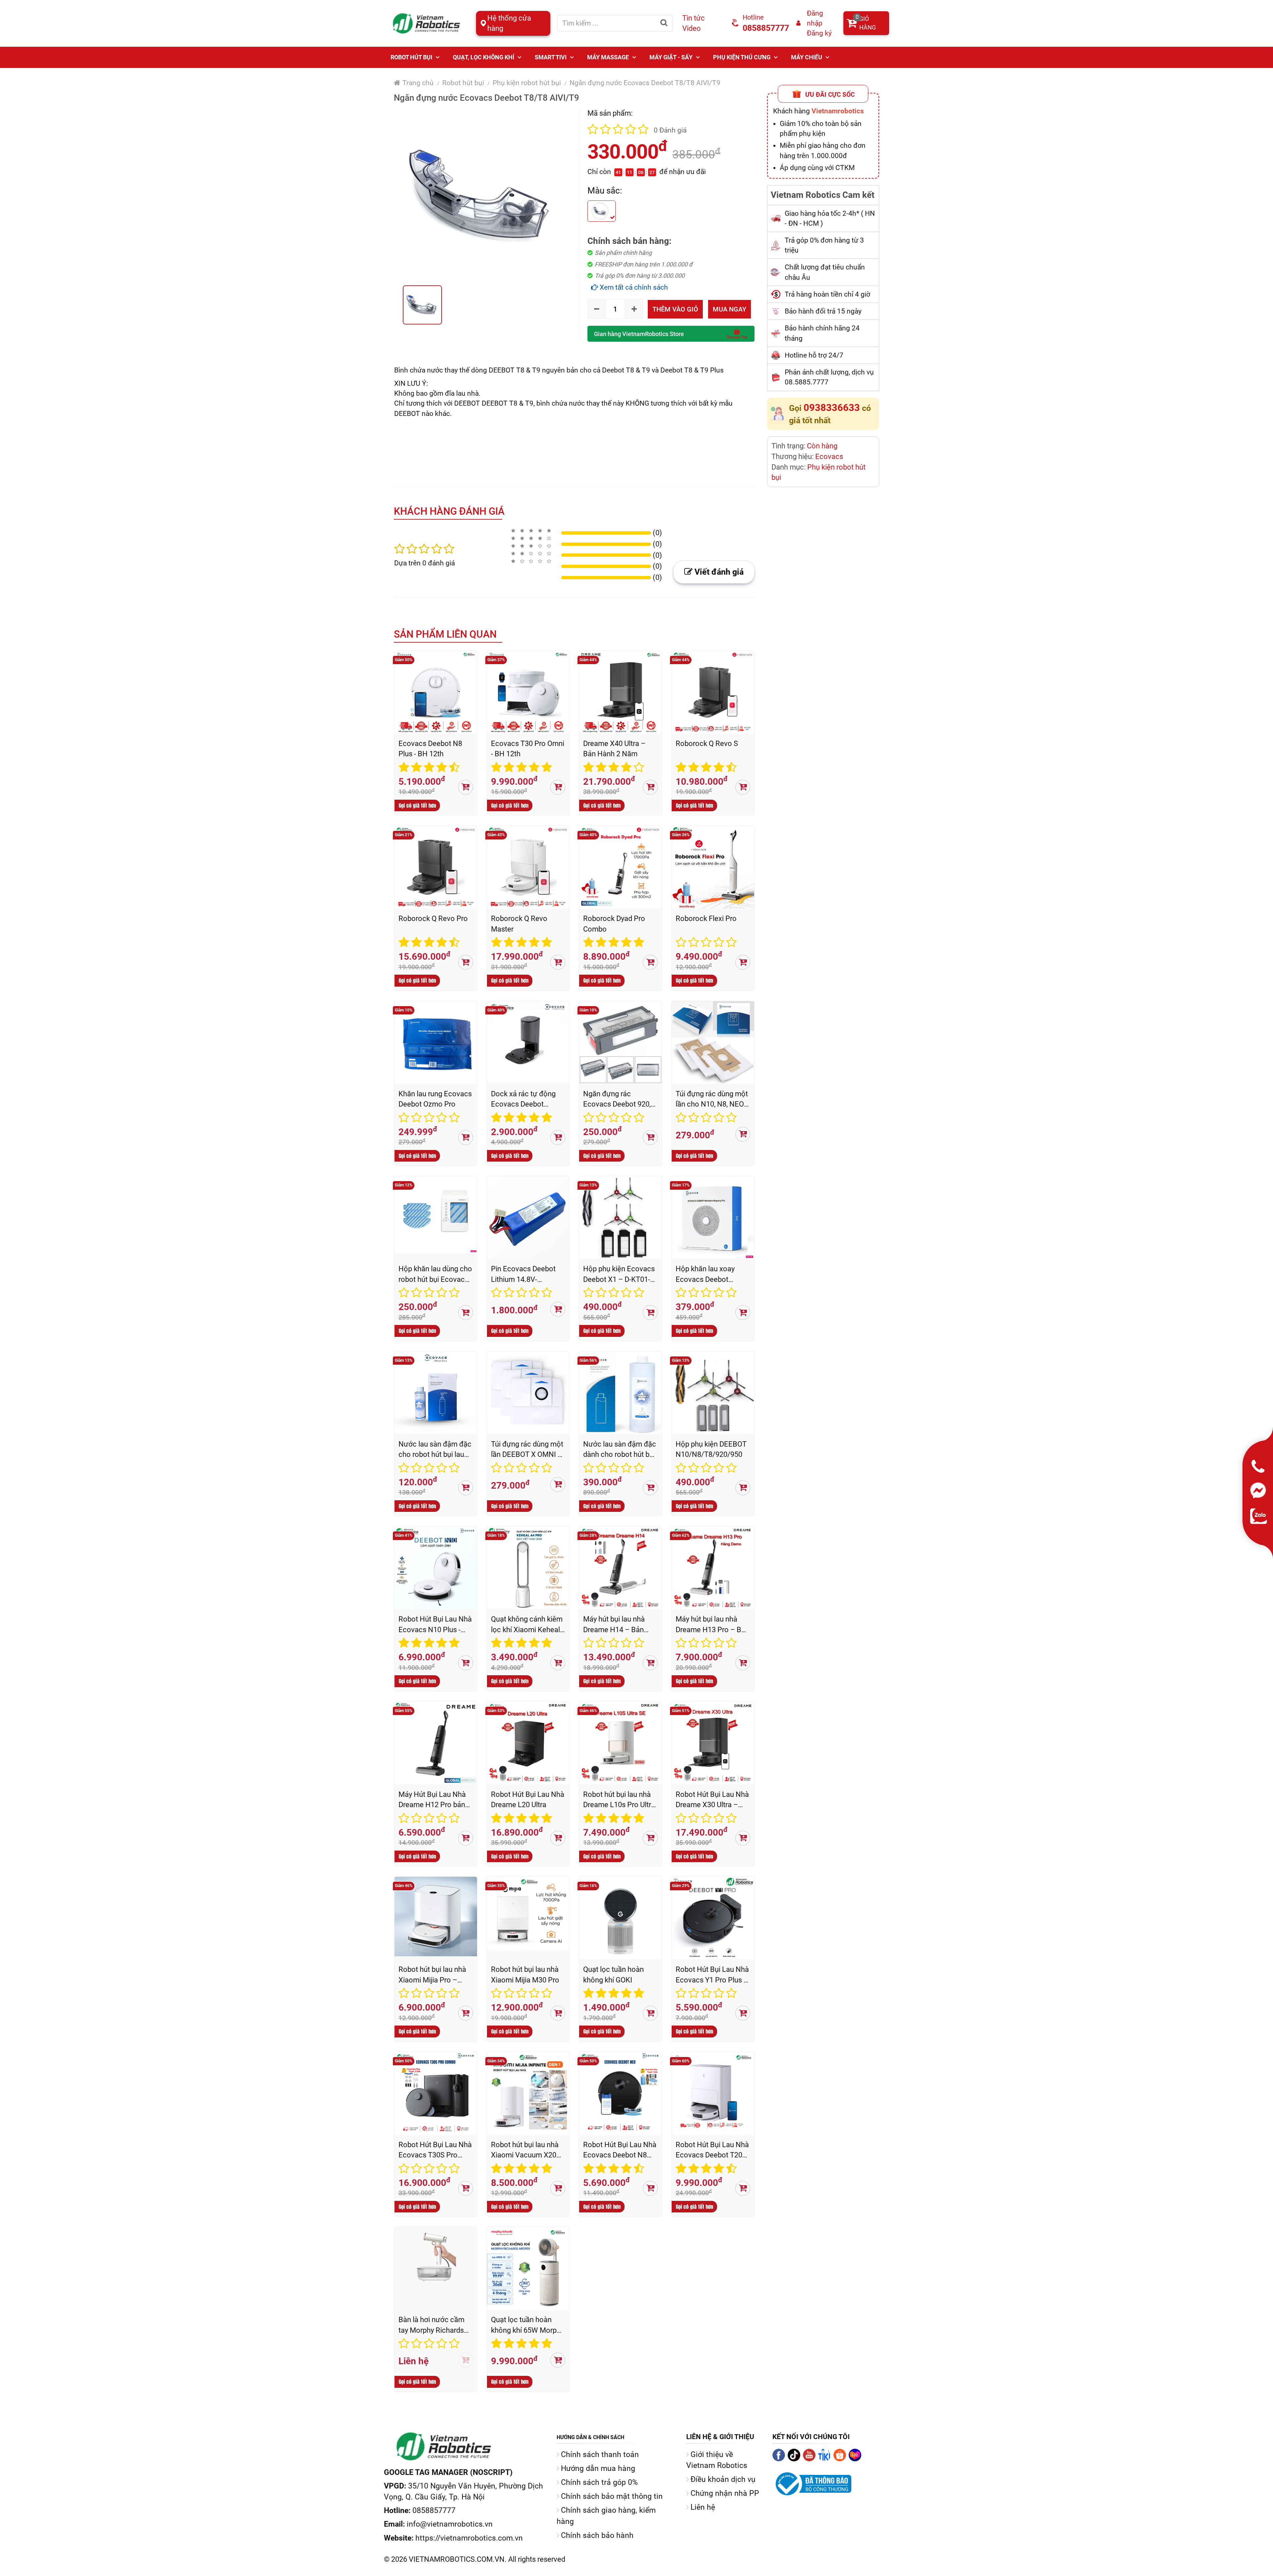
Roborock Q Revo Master (519, 924)
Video (692, 28)
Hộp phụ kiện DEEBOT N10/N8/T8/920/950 (711, 1449)
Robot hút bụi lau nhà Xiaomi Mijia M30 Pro (525, 1975)
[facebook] (780, 2459)
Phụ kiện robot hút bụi (527, 83)
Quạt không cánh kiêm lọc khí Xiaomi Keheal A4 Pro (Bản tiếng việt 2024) (527, 1624)
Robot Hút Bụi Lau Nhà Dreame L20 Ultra (528, 1800)
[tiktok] (795, 2459)
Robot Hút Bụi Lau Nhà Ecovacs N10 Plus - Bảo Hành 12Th (435, 1624)
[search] (664, 23)
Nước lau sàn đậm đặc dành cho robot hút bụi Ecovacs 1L (620, 1449)
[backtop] (1269, 2572)
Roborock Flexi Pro (706, 918)
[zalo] (1259, 1516)
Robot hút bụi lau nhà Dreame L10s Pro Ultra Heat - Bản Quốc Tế (619, 1800)
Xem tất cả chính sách (633, 287)
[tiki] (826, 2459)
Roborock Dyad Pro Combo (614, 924)
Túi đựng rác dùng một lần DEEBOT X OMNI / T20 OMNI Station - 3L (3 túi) (527, 1449)
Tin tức (694, 18)
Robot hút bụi (463, 83)
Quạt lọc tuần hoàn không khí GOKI (613, 1975)
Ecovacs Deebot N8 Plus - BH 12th (430, 749)
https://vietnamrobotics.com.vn (469, 2538)
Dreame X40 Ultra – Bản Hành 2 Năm (614, 749)
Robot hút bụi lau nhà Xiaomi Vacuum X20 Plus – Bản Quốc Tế (525, 2150)
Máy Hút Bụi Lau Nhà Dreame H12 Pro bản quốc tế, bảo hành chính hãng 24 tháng (432, 1800)
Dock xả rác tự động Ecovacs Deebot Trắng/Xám (523, 1099)
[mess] (1259, 1490)
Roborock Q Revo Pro (433, 918)
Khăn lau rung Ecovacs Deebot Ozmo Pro (435, 1099)
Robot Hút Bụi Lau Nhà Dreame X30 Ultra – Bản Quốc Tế (712, 1800)
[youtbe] (811, 2459)
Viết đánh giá (718, 572)
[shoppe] (841, 2459)
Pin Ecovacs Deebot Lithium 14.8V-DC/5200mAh (523, 1274)
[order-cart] (466, 787)
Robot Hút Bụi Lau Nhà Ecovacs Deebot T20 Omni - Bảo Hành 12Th (712, 2150)
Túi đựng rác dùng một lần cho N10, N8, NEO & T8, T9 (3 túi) (712, 1099)
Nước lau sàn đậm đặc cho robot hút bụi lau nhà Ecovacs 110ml (435, 1449)
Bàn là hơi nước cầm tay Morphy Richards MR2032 (431, 2325)
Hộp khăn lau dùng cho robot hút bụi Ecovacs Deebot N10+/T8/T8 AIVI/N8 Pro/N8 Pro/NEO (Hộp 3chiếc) (435, 1274)
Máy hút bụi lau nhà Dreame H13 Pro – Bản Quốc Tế (712, 1624)
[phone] (1259, 1467)
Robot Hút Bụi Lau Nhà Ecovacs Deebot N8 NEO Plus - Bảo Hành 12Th (620, 2150)
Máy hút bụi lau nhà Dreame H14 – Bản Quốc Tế (614, 1624)
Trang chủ (417, 83)
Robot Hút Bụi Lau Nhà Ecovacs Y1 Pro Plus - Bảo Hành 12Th (712, 1975)
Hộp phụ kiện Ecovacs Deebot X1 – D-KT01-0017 (619, 1274)
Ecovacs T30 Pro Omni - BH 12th (528, 749)
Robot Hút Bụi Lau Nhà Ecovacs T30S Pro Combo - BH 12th (435, 2150)
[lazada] (856, 2459)
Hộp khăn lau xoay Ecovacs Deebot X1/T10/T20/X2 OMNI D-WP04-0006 (711, 1274)
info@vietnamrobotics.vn (450, 2524)
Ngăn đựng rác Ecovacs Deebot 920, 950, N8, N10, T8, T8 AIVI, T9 (617, 1099)
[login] (799, 23)
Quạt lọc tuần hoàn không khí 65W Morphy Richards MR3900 (527, 2325)
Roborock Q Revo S (707, 744)
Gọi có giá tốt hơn (417, 805)
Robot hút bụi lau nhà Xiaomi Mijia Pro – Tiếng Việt (432, 1975)
